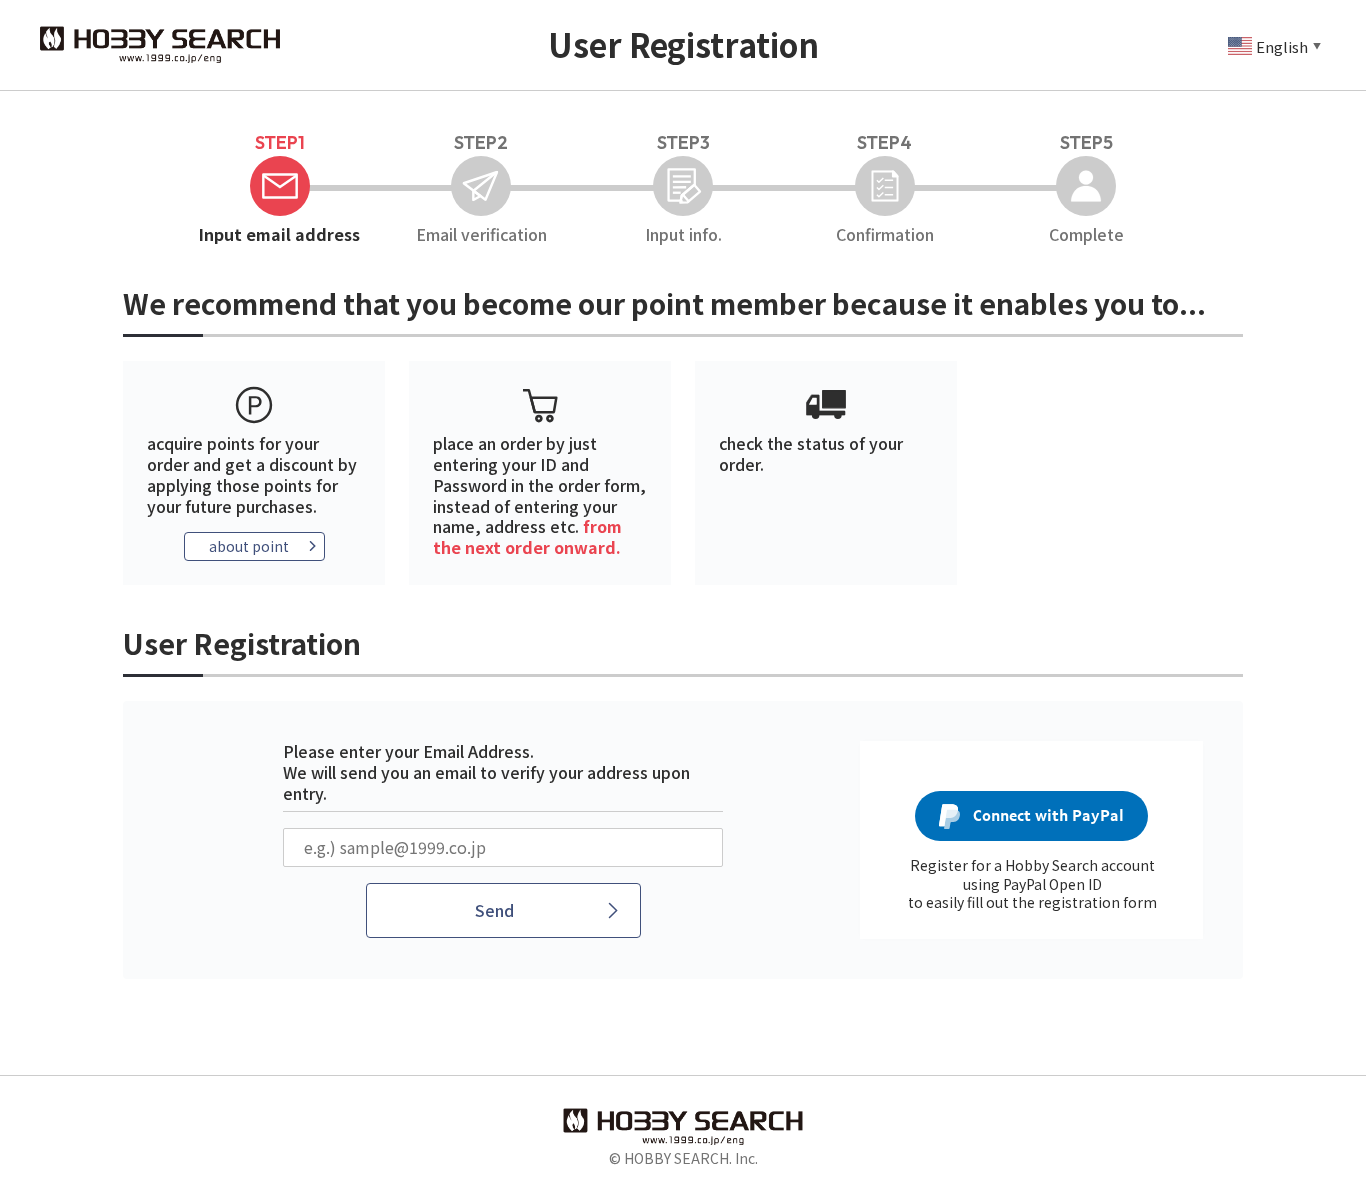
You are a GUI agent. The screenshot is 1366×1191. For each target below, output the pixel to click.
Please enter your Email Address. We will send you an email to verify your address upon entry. (486, 772)
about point (249, 546)
